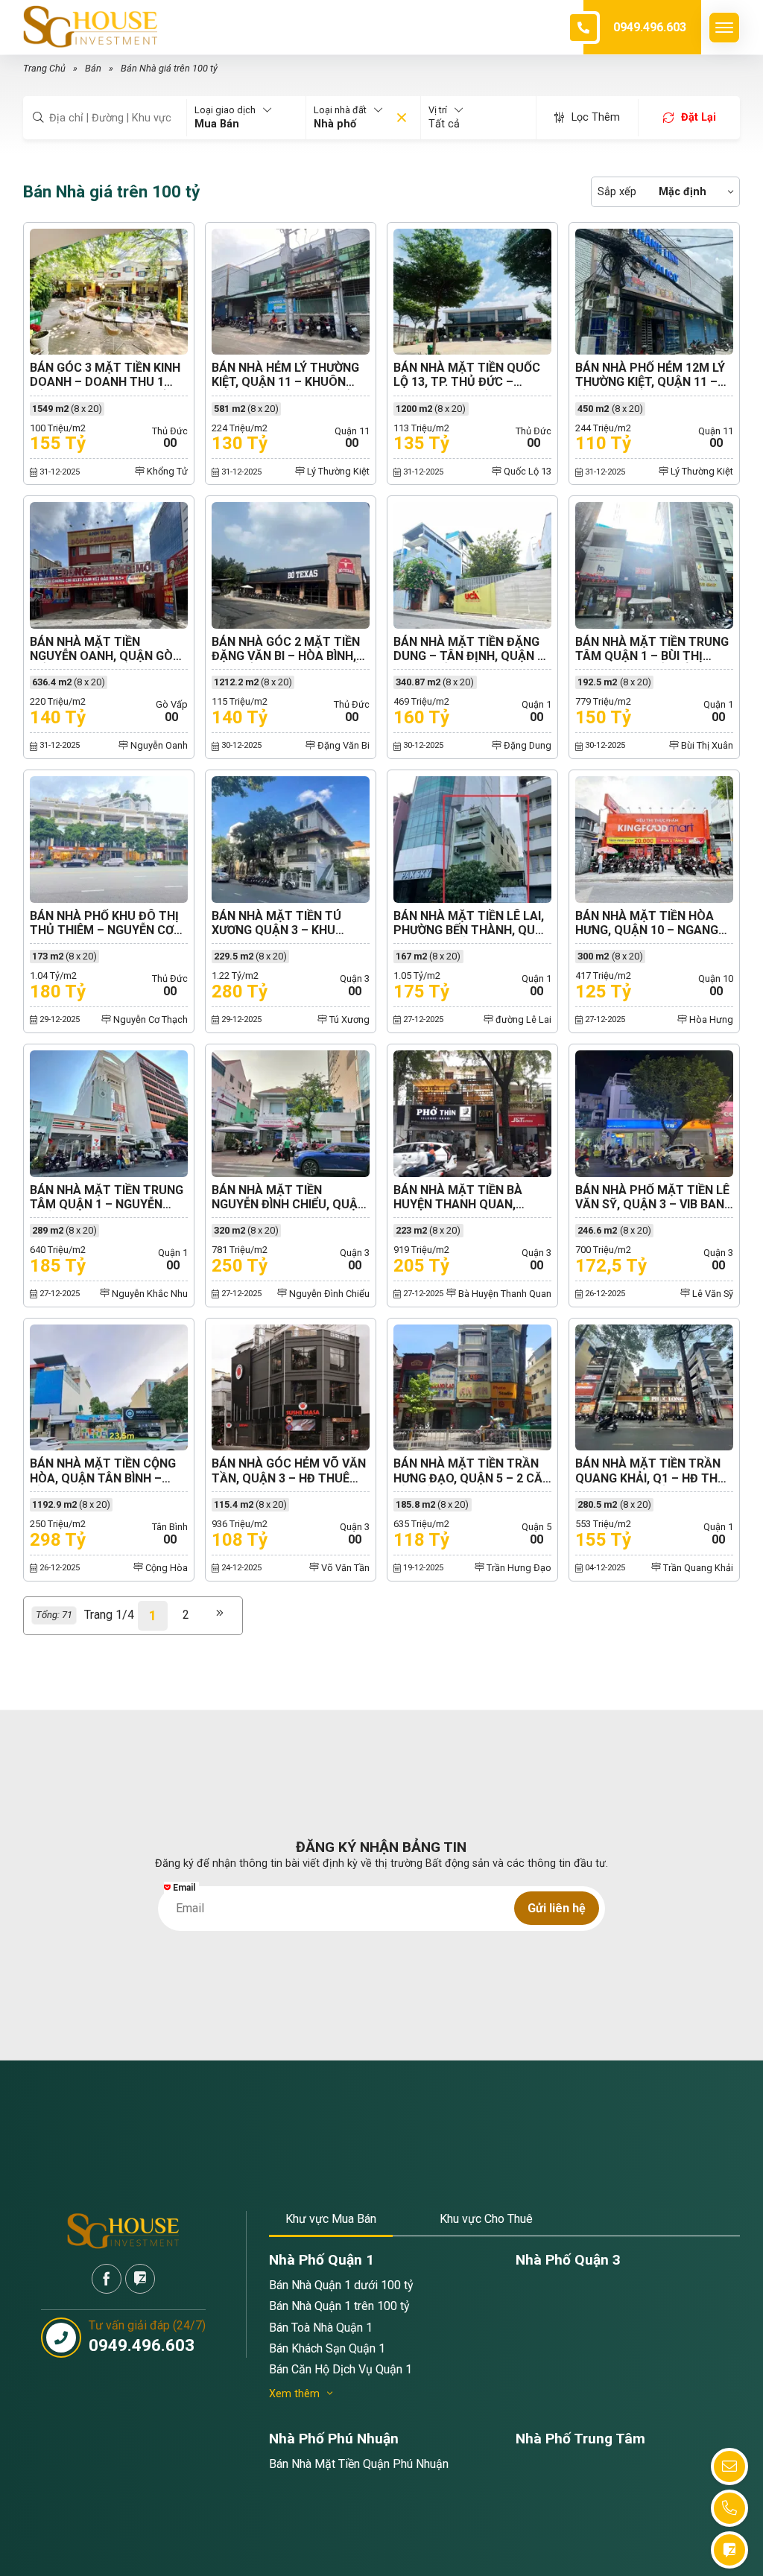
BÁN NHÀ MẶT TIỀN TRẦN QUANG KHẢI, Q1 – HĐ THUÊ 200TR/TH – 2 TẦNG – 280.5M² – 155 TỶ (654, 1471)
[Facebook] (107, 2279)
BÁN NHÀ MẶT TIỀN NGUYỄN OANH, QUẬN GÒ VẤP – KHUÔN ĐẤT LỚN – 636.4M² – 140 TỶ (101, 649)
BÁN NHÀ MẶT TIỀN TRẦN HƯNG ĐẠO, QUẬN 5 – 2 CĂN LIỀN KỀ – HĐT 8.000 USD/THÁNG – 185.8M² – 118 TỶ (472, 1471)
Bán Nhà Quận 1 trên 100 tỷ (339, 2306)
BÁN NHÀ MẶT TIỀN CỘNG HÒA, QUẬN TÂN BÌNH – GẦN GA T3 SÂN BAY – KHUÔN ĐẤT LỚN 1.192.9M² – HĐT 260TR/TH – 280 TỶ (106, 1471)
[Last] (220, 1616)
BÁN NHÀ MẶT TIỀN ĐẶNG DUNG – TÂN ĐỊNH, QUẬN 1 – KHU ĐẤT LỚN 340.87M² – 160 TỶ (470, 649)
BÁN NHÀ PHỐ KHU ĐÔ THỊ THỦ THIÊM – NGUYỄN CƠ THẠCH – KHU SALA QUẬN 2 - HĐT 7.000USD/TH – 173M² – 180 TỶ (109, 923)
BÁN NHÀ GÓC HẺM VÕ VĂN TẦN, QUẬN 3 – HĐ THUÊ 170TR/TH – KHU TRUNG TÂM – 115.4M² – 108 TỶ (289, 1471)
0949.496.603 (650, 27)
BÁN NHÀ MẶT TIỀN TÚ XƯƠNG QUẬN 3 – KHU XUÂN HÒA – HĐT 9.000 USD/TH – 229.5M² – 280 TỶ (289, 923)
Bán (93, 68)
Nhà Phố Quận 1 (322, 2260)
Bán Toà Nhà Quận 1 (321, 2328)
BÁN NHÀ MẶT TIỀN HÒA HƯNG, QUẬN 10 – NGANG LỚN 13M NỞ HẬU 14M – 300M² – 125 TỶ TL (647, 923)
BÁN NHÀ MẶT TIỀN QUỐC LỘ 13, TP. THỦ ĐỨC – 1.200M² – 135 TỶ (467, 375)
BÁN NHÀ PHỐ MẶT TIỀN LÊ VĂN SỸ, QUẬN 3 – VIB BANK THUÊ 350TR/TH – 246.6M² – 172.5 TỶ (653, 1197)
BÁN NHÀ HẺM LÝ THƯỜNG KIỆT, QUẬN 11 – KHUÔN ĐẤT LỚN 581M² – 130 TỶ (285, 375)
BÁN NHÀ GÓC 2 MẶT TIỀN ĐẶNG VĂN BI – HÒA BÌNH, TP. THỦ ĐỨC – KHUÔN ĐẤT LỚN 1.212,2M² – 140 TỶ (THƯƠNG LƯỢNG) (289, 649)
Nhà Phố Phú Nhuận (334, 2439)
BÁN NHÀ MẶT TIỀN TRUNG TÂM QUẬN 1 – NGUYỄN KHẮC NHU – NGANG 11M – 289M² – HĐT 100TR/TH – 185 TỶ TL (107, 1197)
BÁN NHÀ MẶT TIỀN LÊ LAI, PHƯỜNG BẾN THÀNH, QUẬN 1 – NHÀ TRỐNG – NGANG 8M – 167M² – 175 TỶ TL (472, 923)
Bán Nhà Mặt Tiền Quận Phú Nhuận (359, 2464)
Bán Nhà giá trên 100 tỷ (169, 68)
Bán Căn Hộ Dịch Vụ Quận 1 (341, 2369)
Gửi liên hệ (557, 1908)
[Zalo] (140, 2279)
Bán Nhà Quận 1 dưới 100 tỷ (341, 2285)
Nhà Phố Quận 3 (568, 2260)
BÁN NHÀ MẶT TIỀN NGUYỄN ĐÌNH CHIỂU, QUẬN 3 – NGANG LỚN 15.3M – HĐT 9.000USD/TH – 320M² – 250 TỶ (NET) (289, 1197)
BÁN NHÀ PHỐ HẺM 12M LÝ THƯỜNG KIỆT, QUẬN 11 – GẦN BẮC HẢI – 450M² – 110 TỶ (653, 375)
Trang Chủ (44, 68)
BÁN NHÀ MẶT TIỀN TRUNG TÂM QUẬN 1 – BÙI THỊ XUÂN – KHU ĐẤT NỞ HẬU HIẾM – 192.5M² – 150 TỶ (652, 649)
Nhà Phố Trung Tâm (580, 2439)
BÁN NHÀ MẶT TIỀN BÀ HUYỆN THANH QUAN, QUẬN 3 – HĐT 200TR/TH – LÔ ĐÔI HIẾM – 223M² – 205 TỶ (469, 1197)
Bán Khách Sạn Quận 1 (327, 2348)
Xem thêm (294, 2394)
